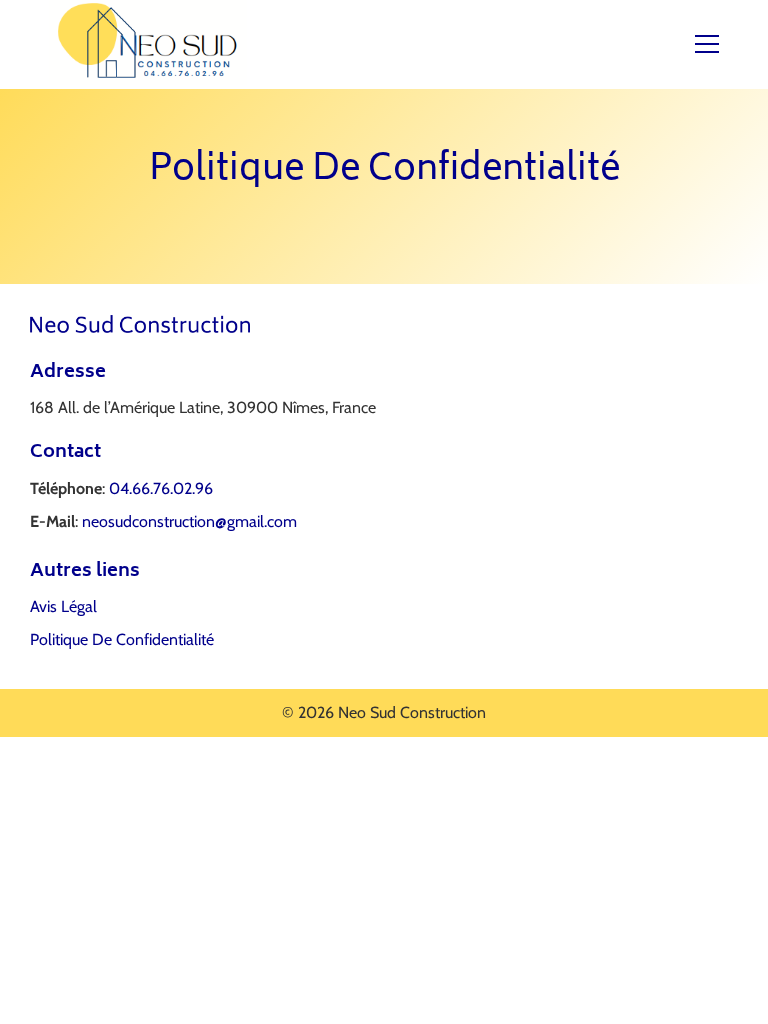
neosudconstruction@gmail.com (189, 521)
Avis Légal (63, 606)
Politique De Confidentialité (122, 639)
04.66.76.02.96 (161, 488)
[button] (719, 44)
